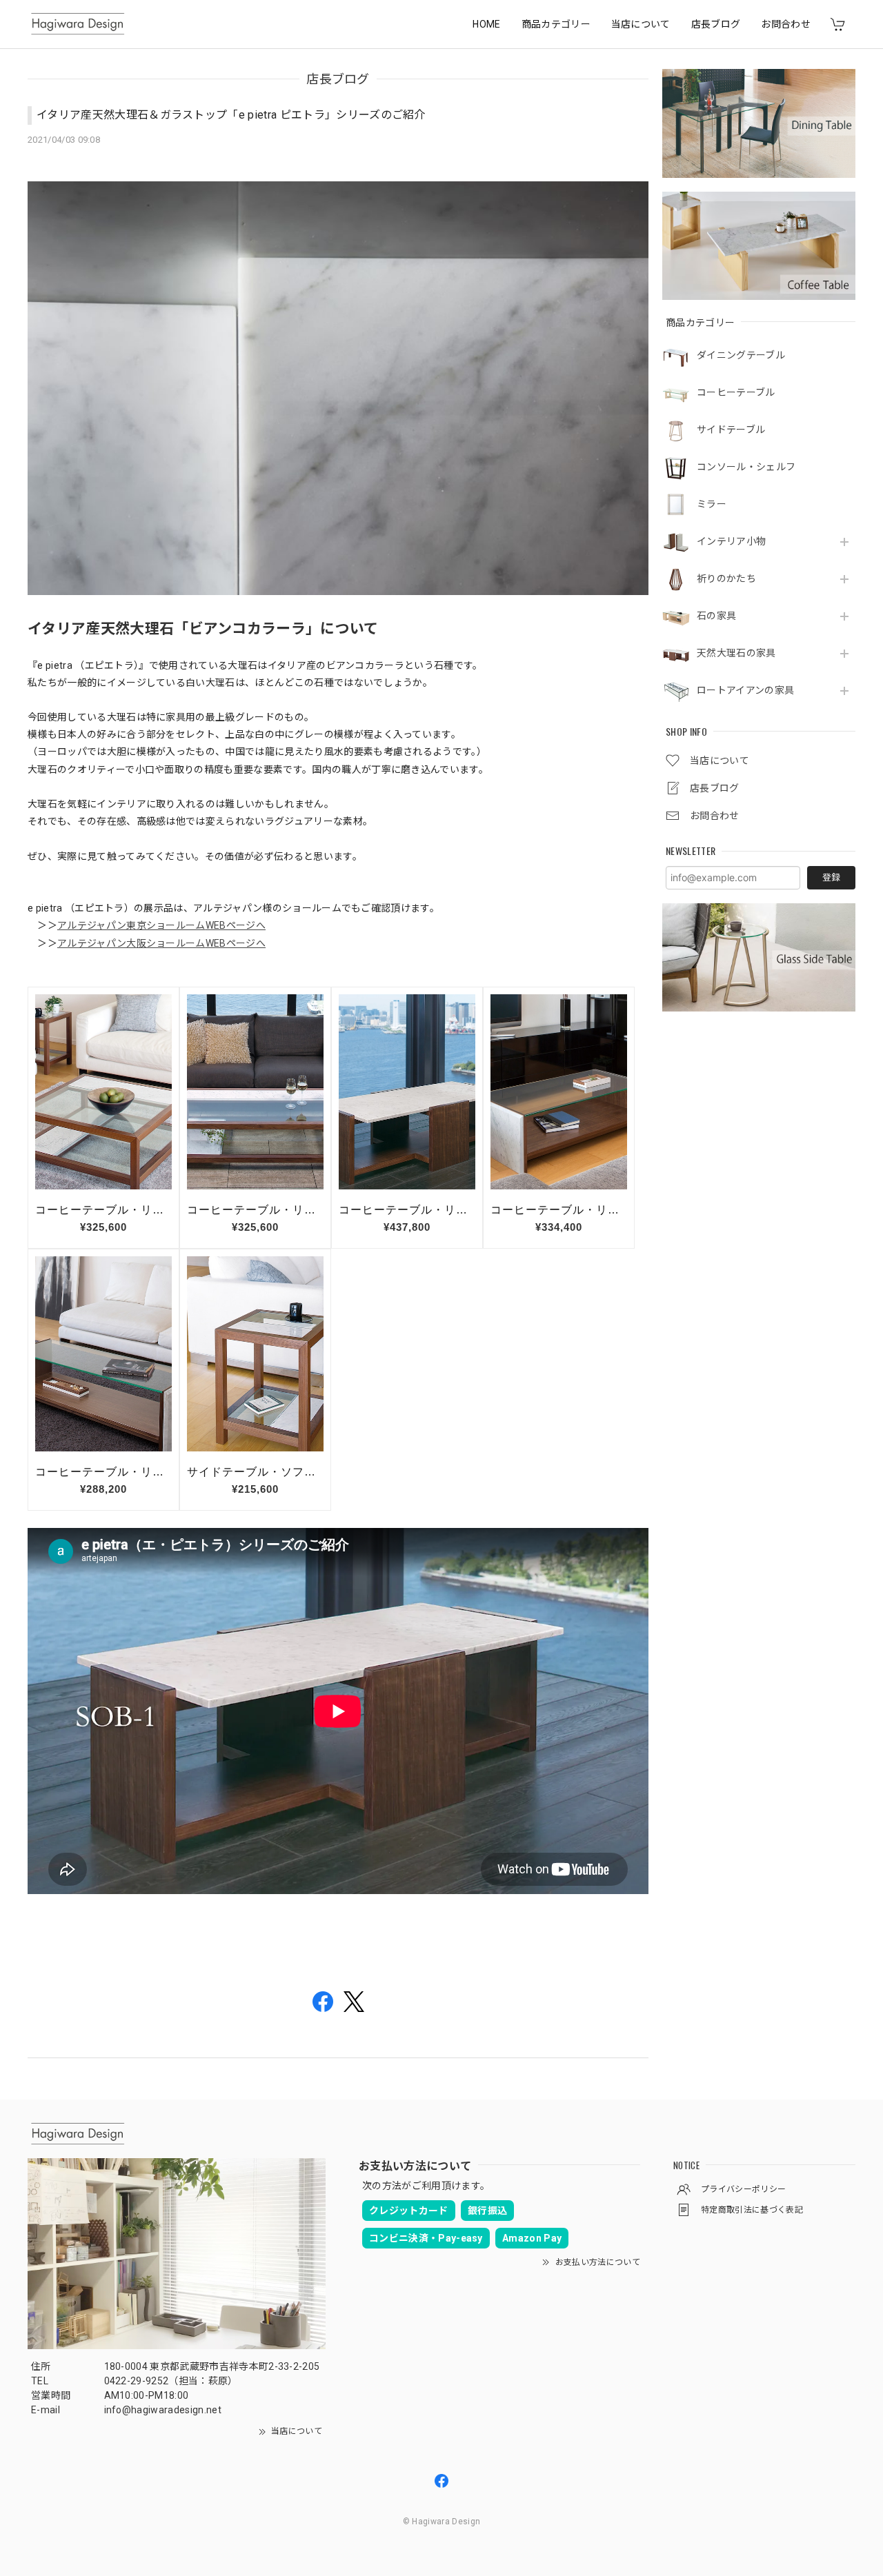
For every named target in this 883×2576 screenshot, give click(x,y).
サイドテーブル (731, 430)
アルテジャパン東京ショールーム (131, 925)
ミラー (712, 504)
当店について (641, 24)
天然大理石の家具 (736, 653)
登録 (831, 877)
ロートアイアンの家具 (745, 690)
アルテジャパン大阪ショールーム (131, 943)
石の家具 (716, 616)
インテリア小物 (731, 541)
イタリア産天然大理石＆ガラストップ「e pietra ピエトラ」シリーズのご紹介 (231, 115)
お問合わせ (786, 24)
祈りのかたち (726, 578)
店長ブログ (716, 24)
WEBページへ (236, 925)
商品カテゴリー (556, 24)
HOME (486, 24)
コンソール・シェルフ (746, 467)
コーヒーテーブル (736, 392)
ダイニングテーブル (741, 355)
